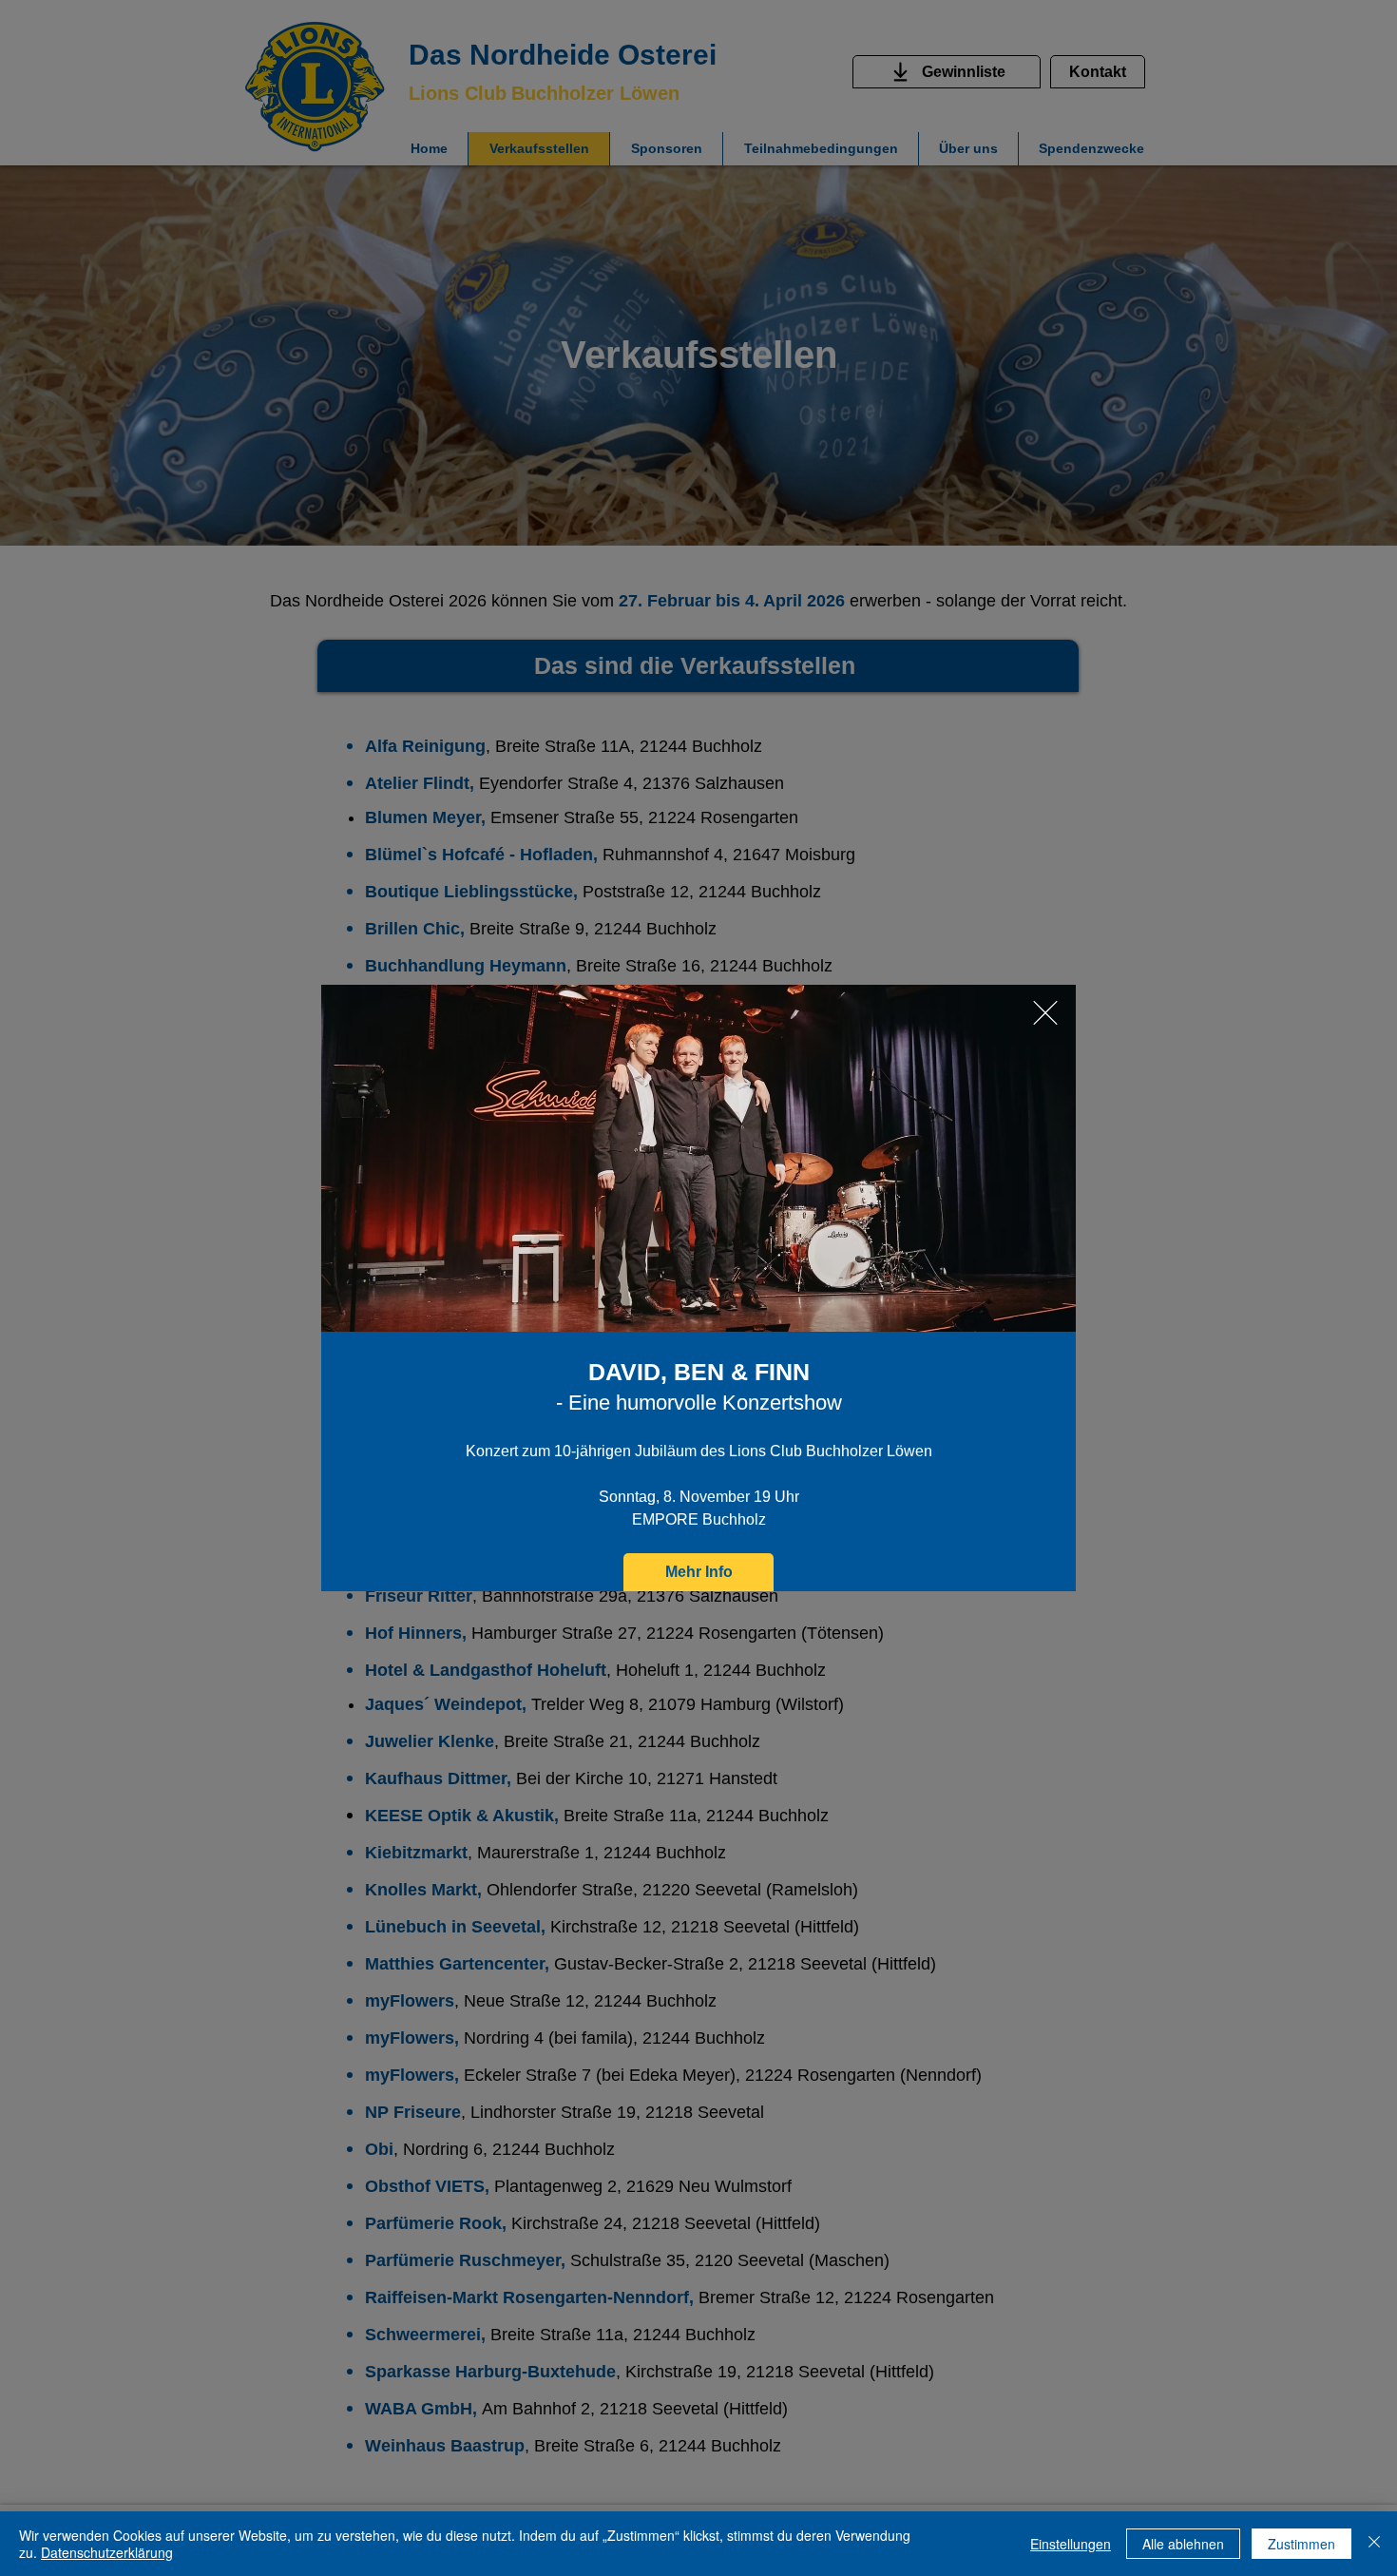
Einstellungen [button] (1071, 2544)
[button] (1045, 1013)
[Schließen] (1374, 2544)
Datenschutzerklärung (107, 2552)
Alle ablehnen (1183, 2544)
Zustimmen (1301, 2544)
